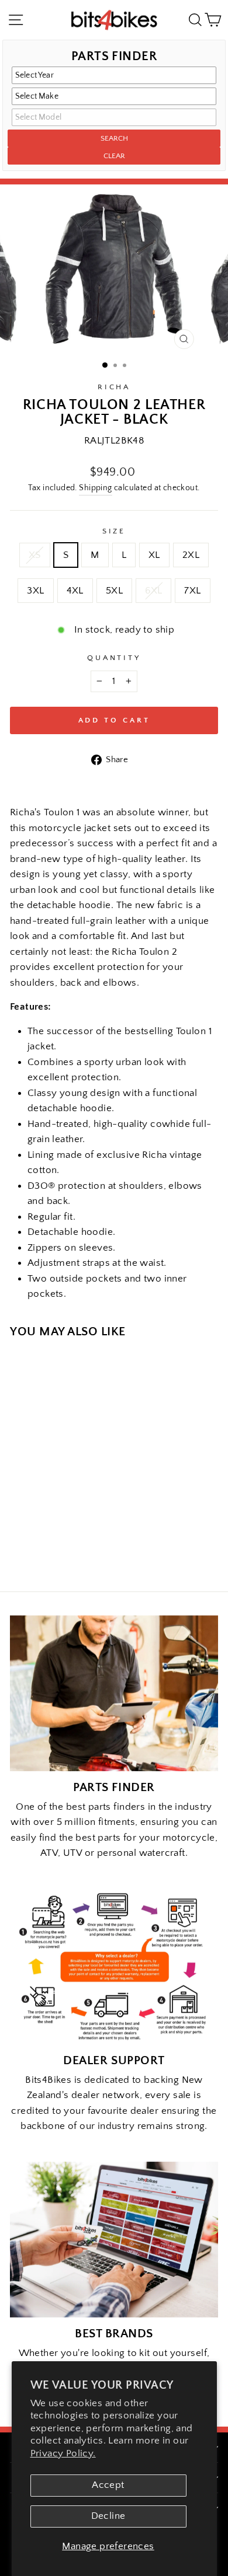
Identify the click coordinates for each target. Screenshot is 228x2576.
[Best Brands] (114, 2240)
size (114, 531)
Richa (114, 387)
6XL (153, 591)
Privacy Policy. (63, 2453)
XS (35, 555)
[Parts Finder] (114, 1693)
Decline (108, 2516)
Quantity (114, 658)
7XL (192, 591)
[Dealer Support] (114, 1966)
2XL (191, 555)
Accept (108, 2485)
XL (154, 555)
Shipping (95, 488)
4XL (75, 591)
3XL (35, 591)
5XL (114, 591)
